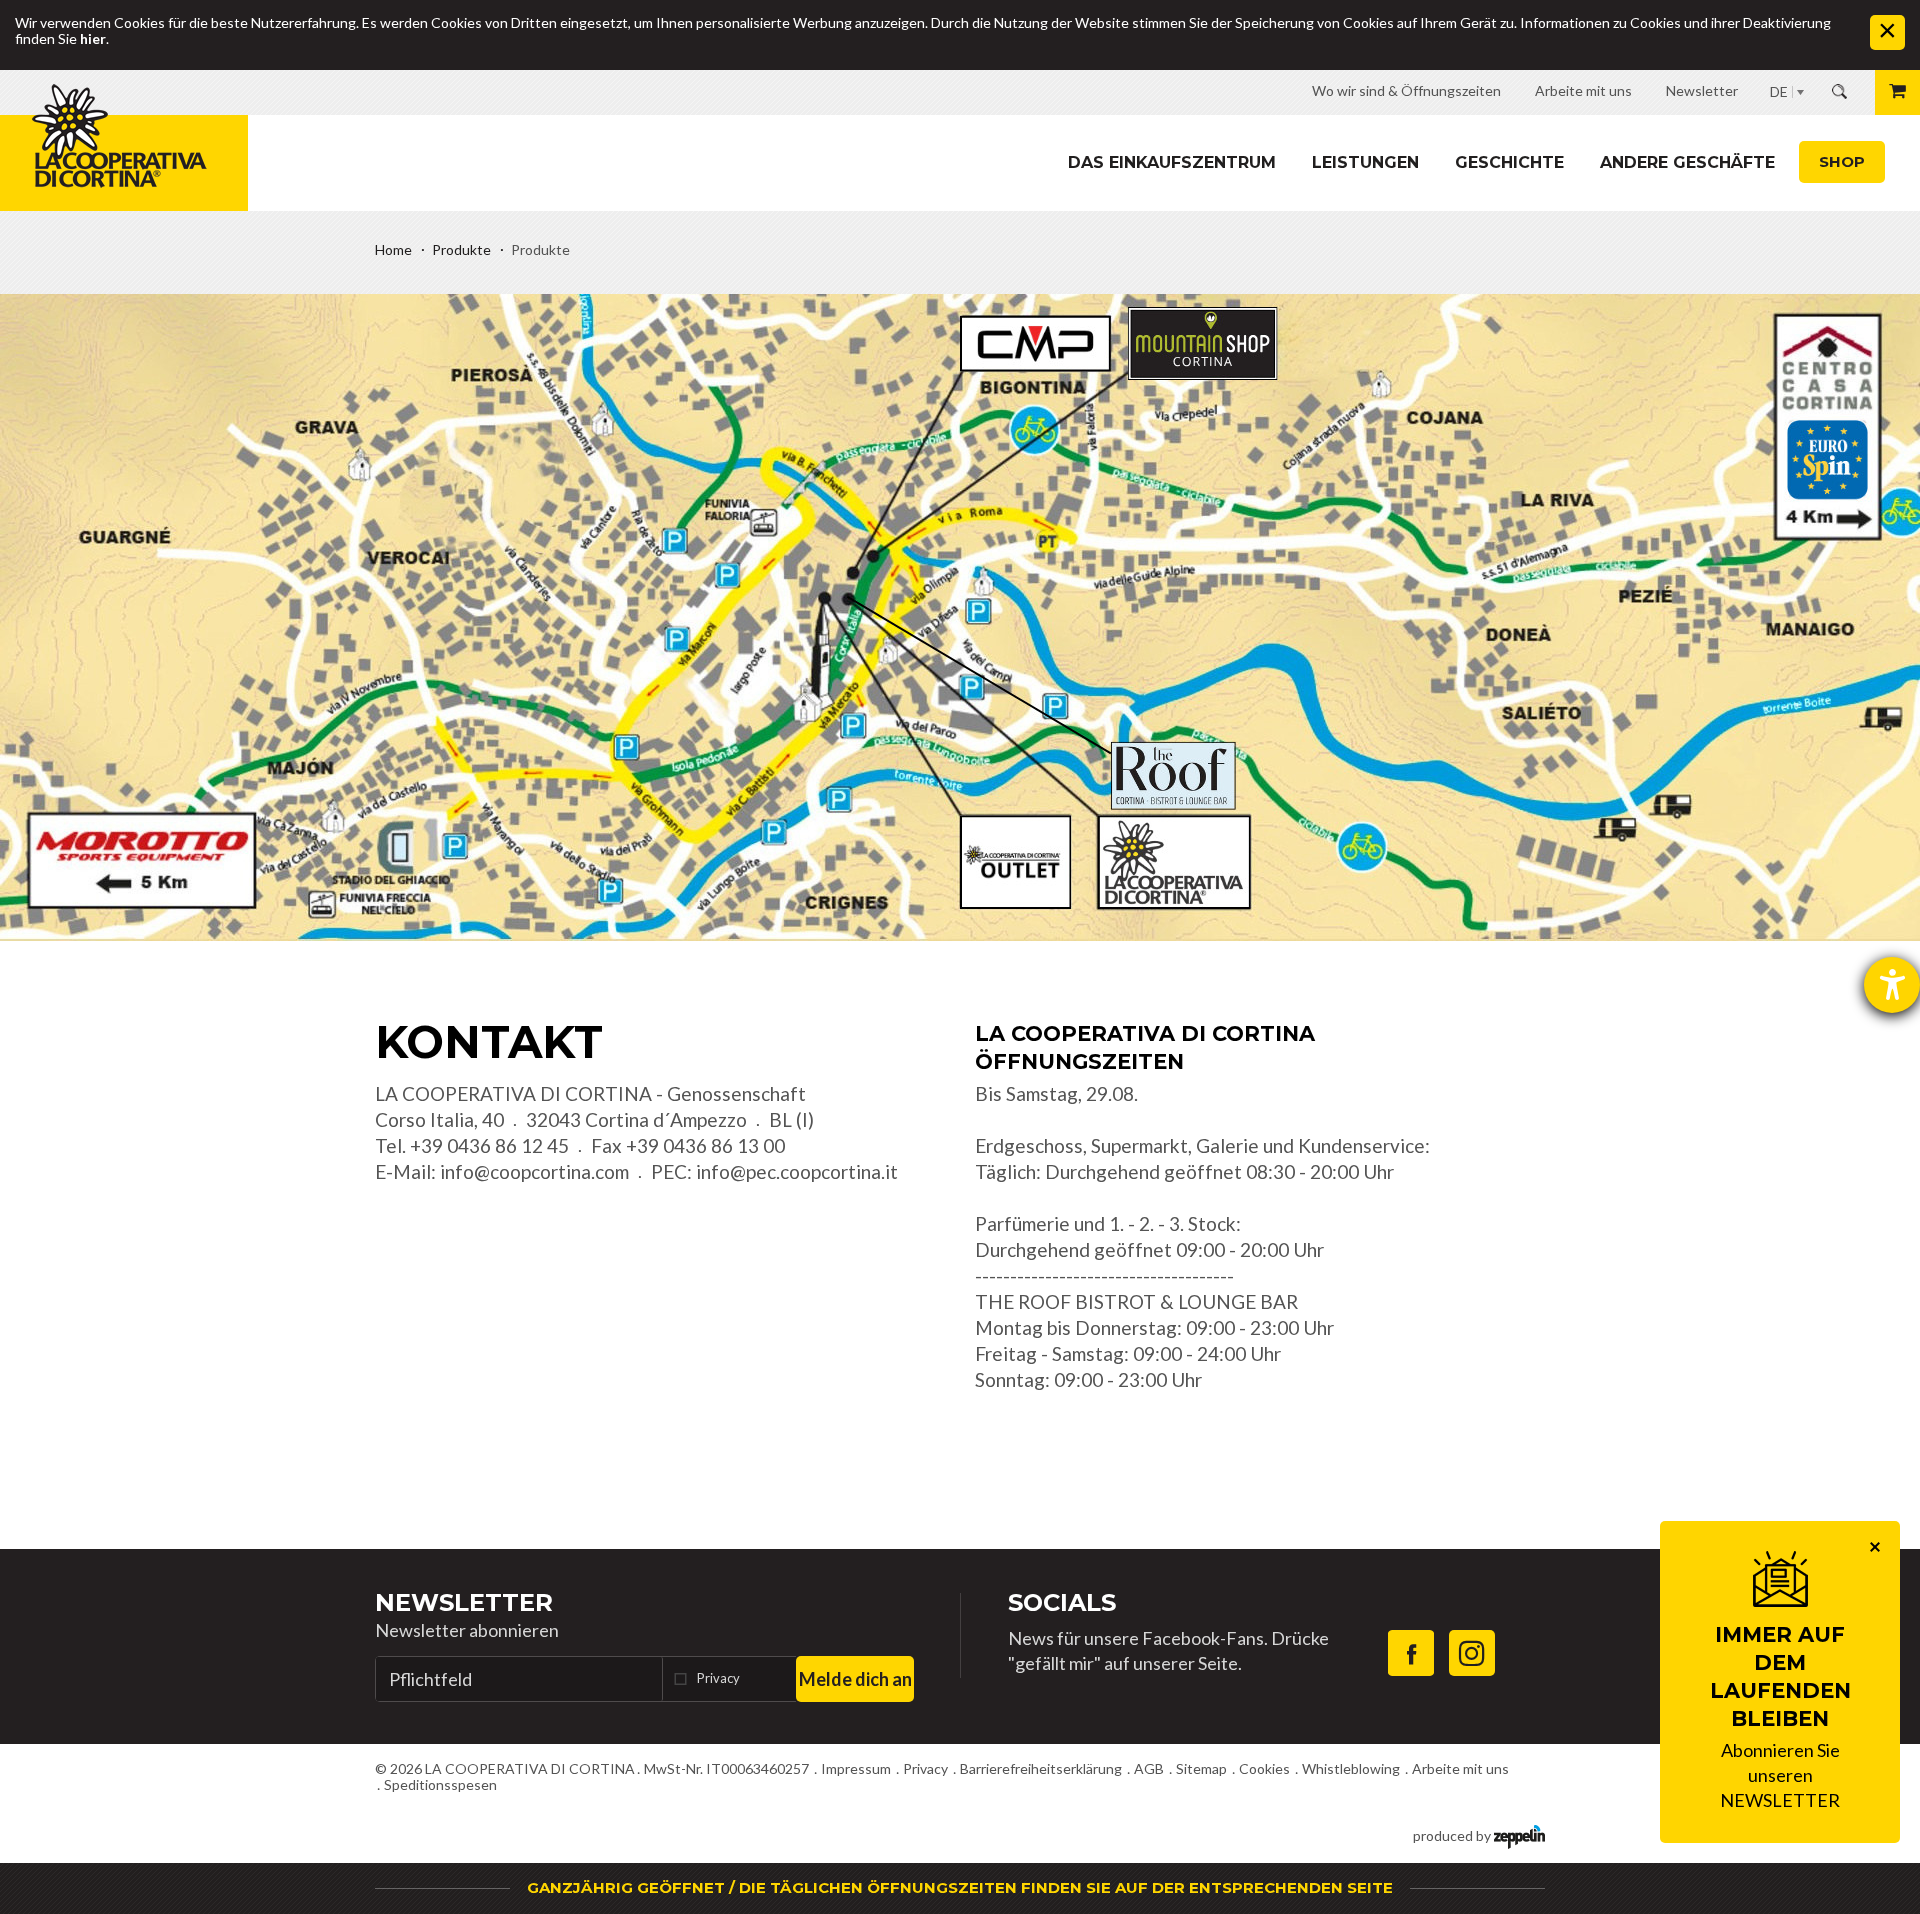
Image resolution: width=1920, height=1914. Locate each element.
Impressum (856, 1768)
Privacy (718, 1678)
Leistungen (1365, 162)
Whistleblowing (1351, 1768)
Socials (1062, 1602)
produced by (1453, 1835)
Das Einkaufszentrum (1172, 162)
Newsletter (464, 1602)
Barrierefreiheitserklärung (1041, 1768)
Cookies (1264, 1768)
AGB (1149, 1768)
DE (1779, 91)
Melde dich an (855, 1679)
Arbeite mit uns (1460, 1768)
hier (93, 38)
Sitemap (1201, 1768)
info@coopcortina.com (534, 1171)
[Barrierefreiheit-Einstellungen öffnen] (1892, 985)
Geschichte (1509, 162)
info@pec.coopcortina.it (797, 1171)
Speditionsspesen (440, 1784)
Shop (1842, 161)
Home (393, 249)
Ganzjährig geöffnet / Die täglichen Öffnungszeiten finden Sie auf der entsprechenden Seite (960, 1887)
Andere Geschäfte (1687, 162)
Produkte (461, 249)
